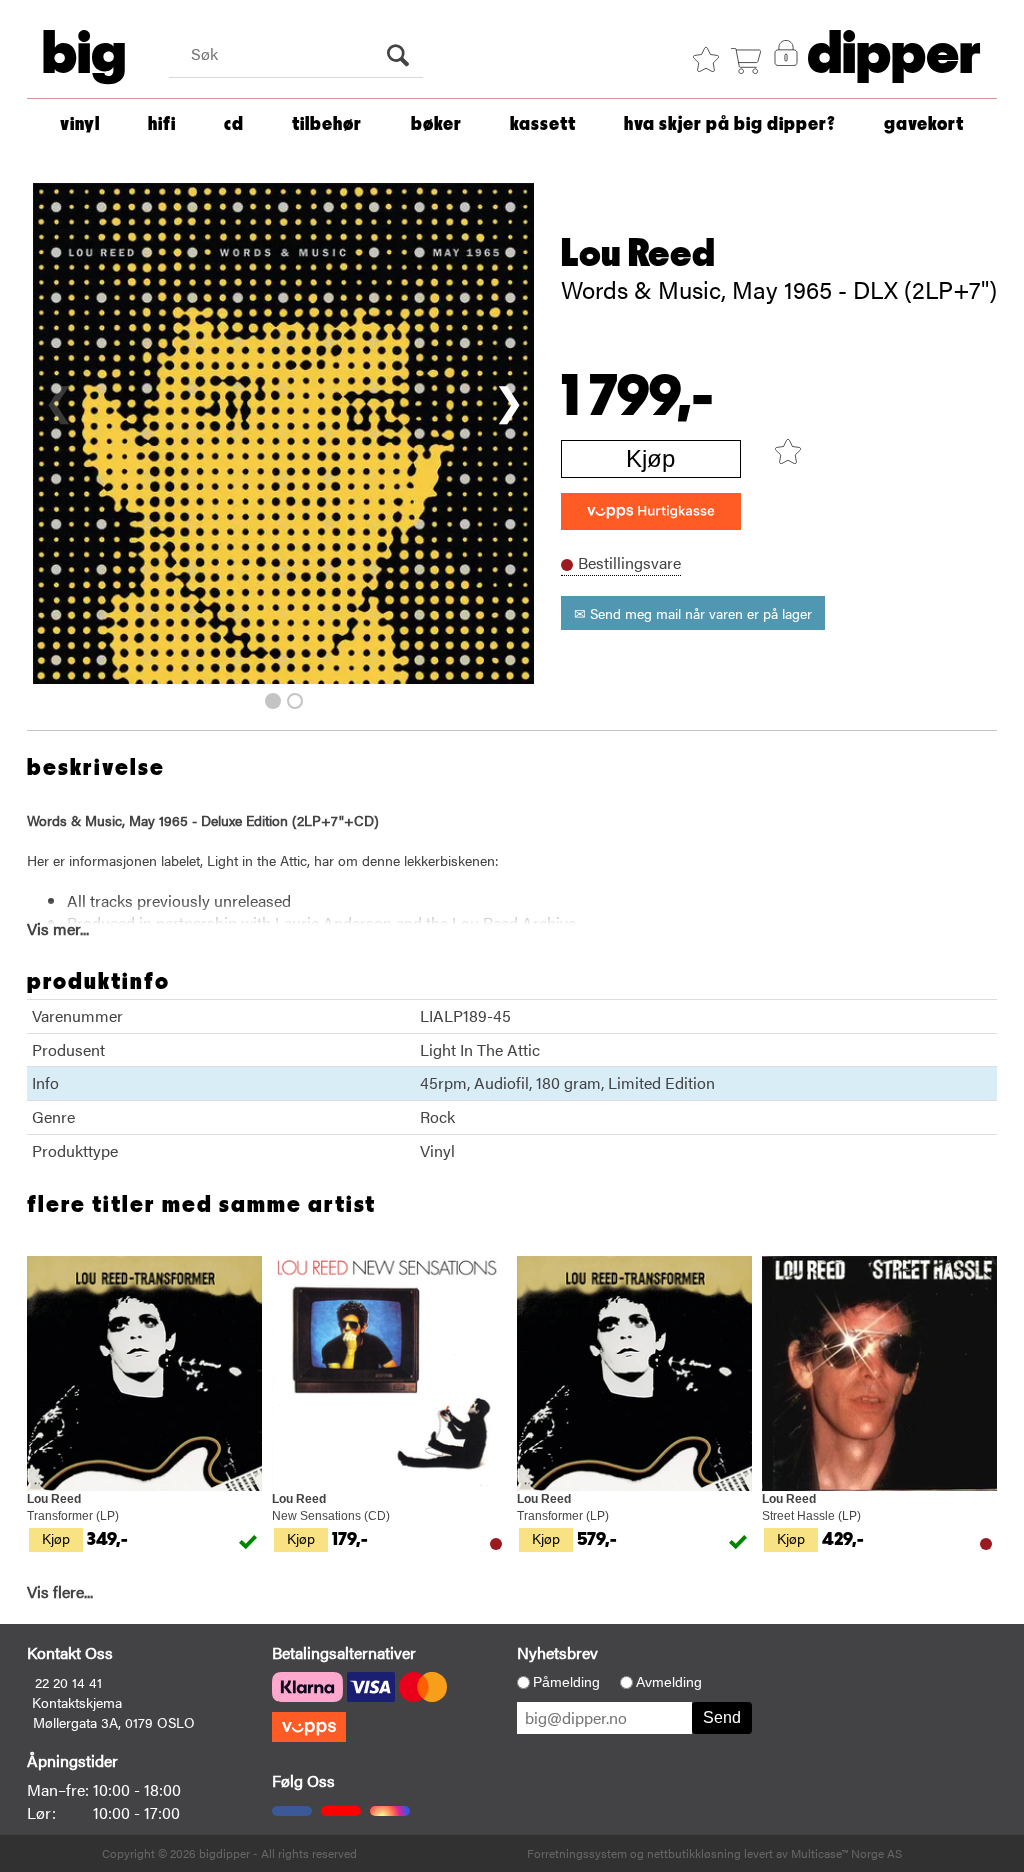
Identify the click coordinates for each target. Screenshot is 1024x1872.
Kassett (543, 124)
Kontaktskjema (77, 1702)
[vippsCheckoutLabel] (651, 511)
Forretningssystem (577, 1853)
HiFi (162, 124)
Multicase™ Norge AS (846, 1853)
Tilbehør (327, 124)
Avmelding (669, 1682)
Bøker (436, 124)
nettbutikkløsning (694, 1853)
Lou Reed (638, 254)
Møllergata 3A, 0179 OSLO (114, 1722)
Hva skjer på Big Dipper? (730, 124)
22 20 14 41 (68, 1682)
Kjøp (650, 458)
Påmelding (566, 1682)
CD (234, 124)
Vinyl (80, 124)
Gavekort (924, 124)
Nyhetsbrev (557, 1652)
